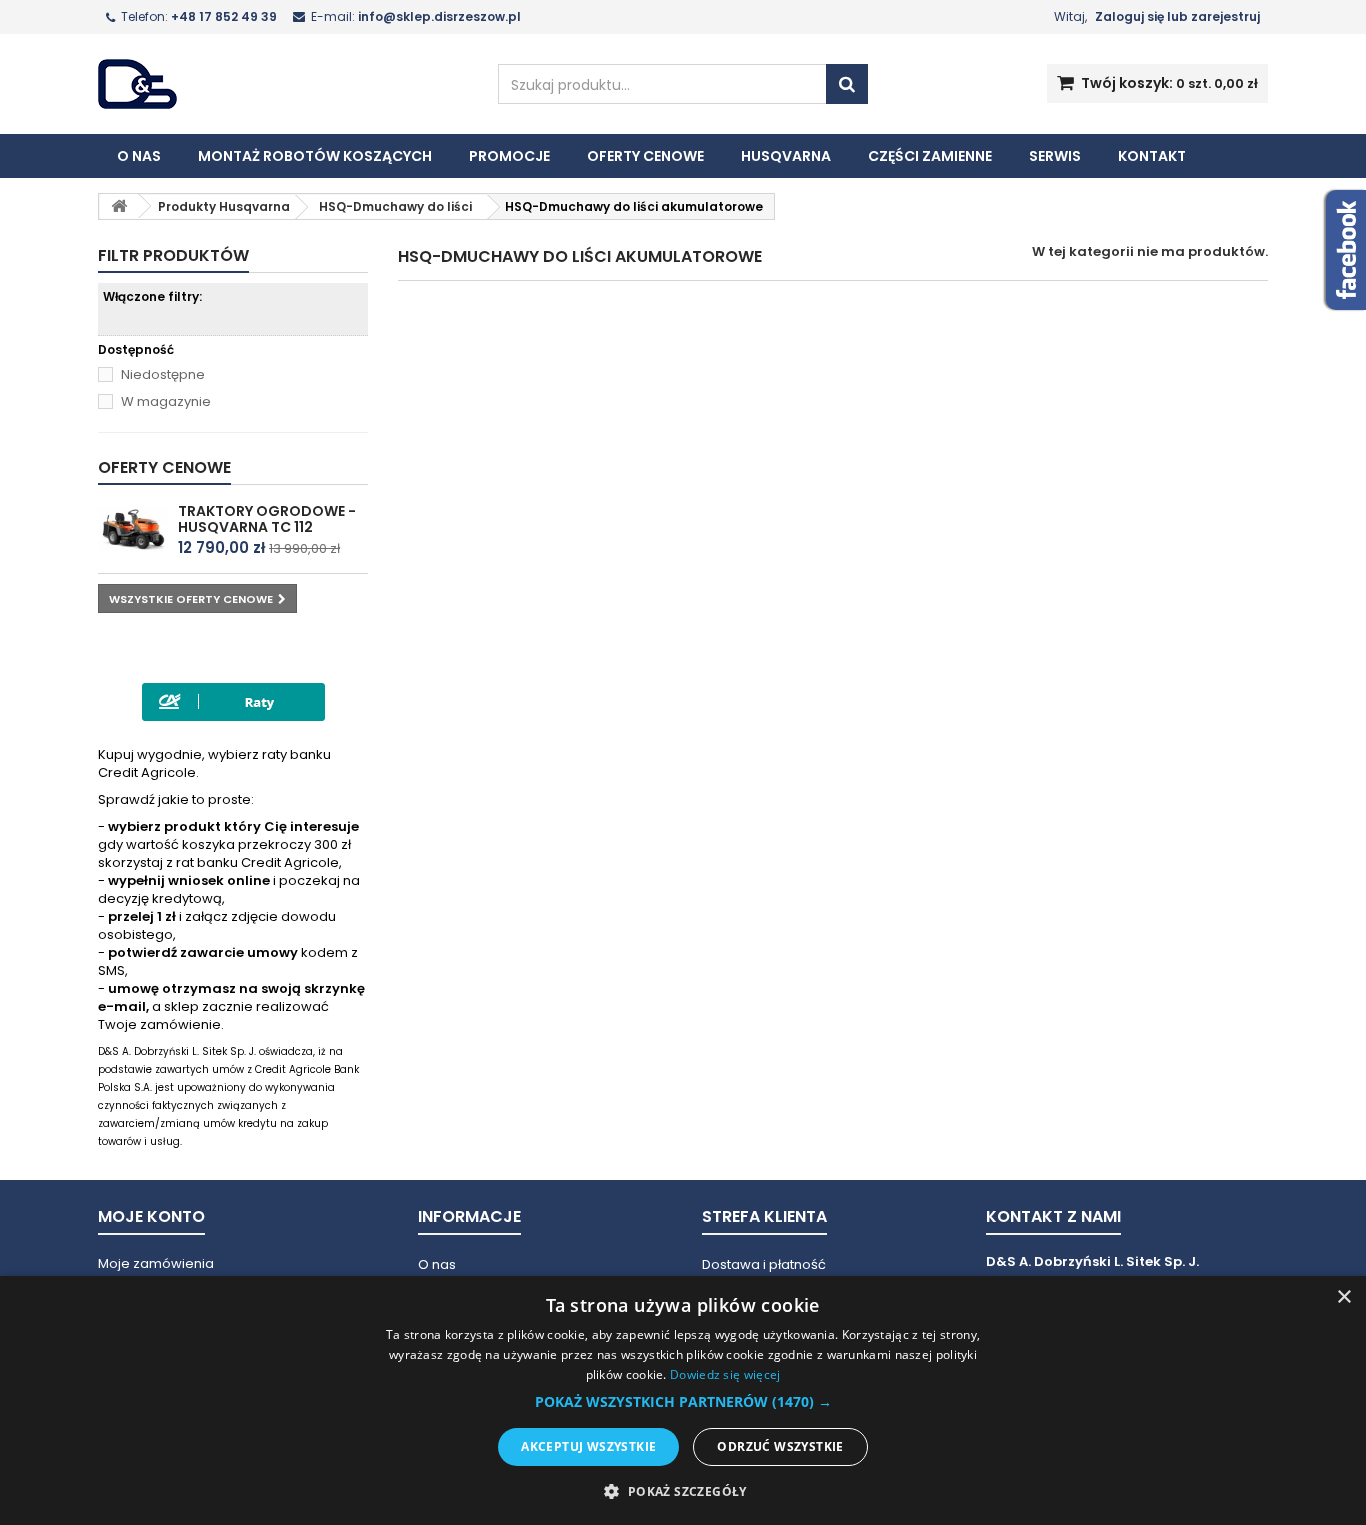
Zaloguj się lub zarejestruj (1177, 16)
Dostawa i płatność (764, 1264)
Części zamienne (930, 156)
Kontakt (1152, 156)
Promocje (509, 156)
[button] (683, 1402)
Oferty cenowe (645, 156)
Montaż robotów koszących (315, 156)
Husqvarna (786, 156)
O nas (139, 156)
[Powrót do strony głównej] (119, 206)
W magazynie (166, 402)
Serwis (1055, 156)
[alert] (683, 1400)
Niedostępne (163, 375)
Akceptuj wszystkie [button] (588, 1446)
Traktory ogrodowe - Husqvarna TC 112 (267, 519)
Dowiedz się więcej (725, 1374)
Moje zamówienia (156, 1263)
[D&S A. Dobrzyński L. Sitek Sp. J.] (283, 84)
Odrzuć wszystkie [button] (780, 1446)
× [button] (1343, 1297)
